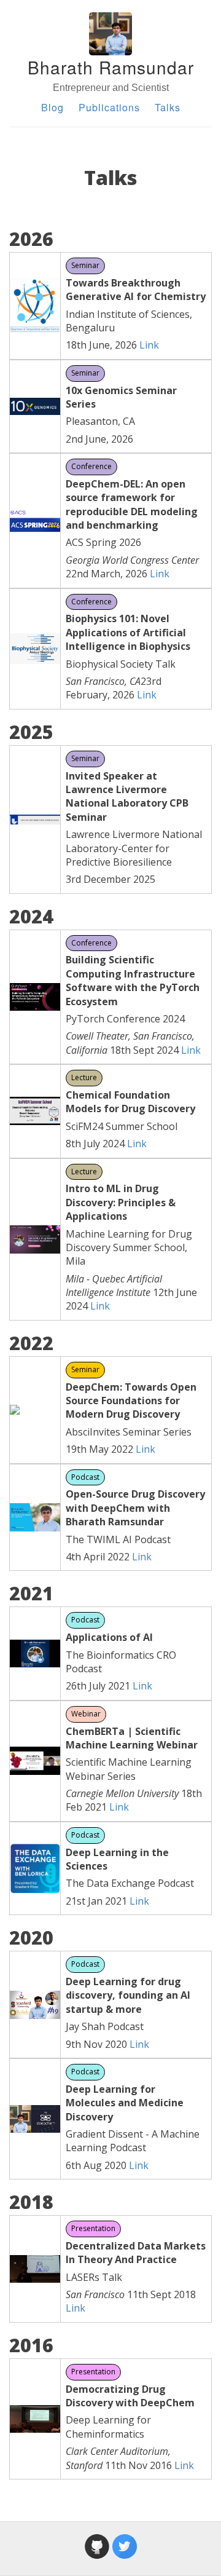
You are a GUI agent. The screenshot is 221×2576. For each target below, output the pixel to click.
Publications (109, 107)
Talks (168, 107)
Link (149, 345)
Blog (52, 107)
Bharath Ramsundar (111, 67)
